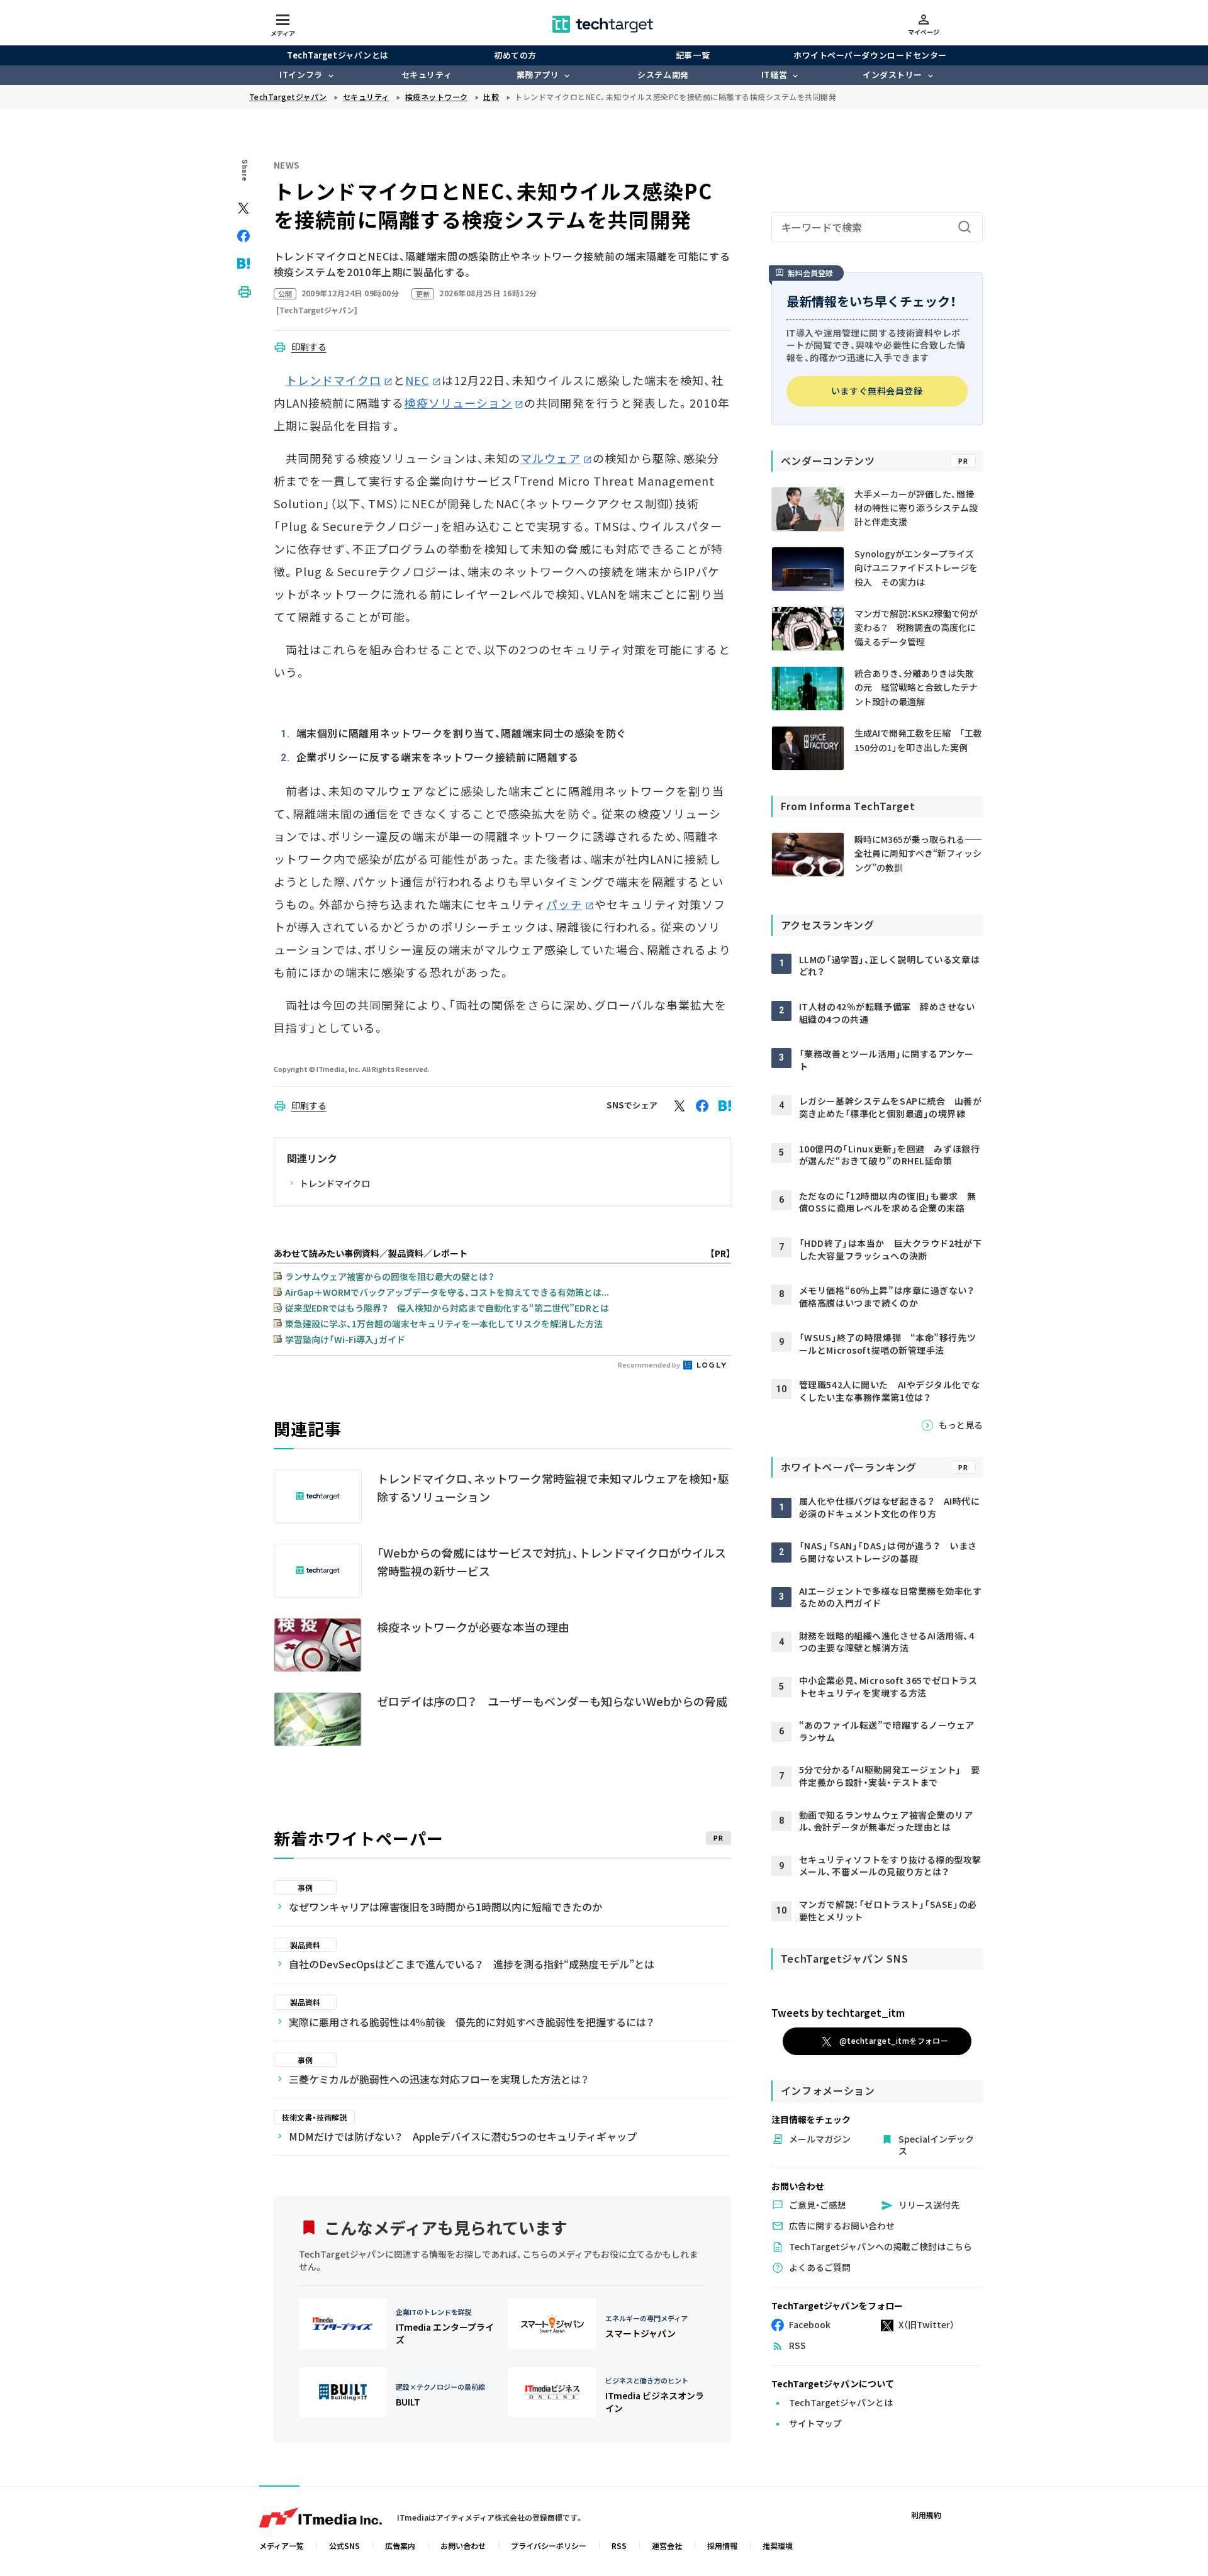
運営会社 (667, 2545)
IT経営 (774, 75)
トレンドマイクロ (334, 380)
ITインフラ (301, 75)
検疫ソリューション (458, 403)
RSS (619, 2545)
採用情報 (722, 2545)
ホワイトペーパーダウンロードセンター (870, 55)
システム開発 (663, 75)
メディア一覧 (282, 2545)
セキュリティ (427, 75)
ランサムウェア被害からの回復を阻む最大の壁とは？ (390, 1276)
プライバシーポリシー (549, 2545)
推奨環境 (778, 2545)
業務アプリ (538, 75)
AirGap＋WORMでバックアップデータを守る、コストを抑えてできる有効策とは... (447, 1292)
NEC (417, 380)
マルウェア (550, 458)
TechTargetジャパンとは (338, 55)
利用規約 (926, 2515)
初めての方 (515, 55)
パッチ (564, 904)
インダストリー (892, 75)
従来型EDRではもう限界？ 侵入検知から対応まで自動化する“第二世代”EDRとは (447, 1308)
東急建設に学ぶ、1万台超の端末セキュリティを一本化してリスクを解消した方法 (444, 1324)
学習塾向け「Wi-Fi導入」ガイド (345, 1339)
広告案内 (400, 2545)
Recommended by (650, 1364)
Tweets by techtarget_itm (838, 2012)
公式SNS (344, 2545)
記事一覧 (693, 55)
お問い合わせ (463, 2545)
